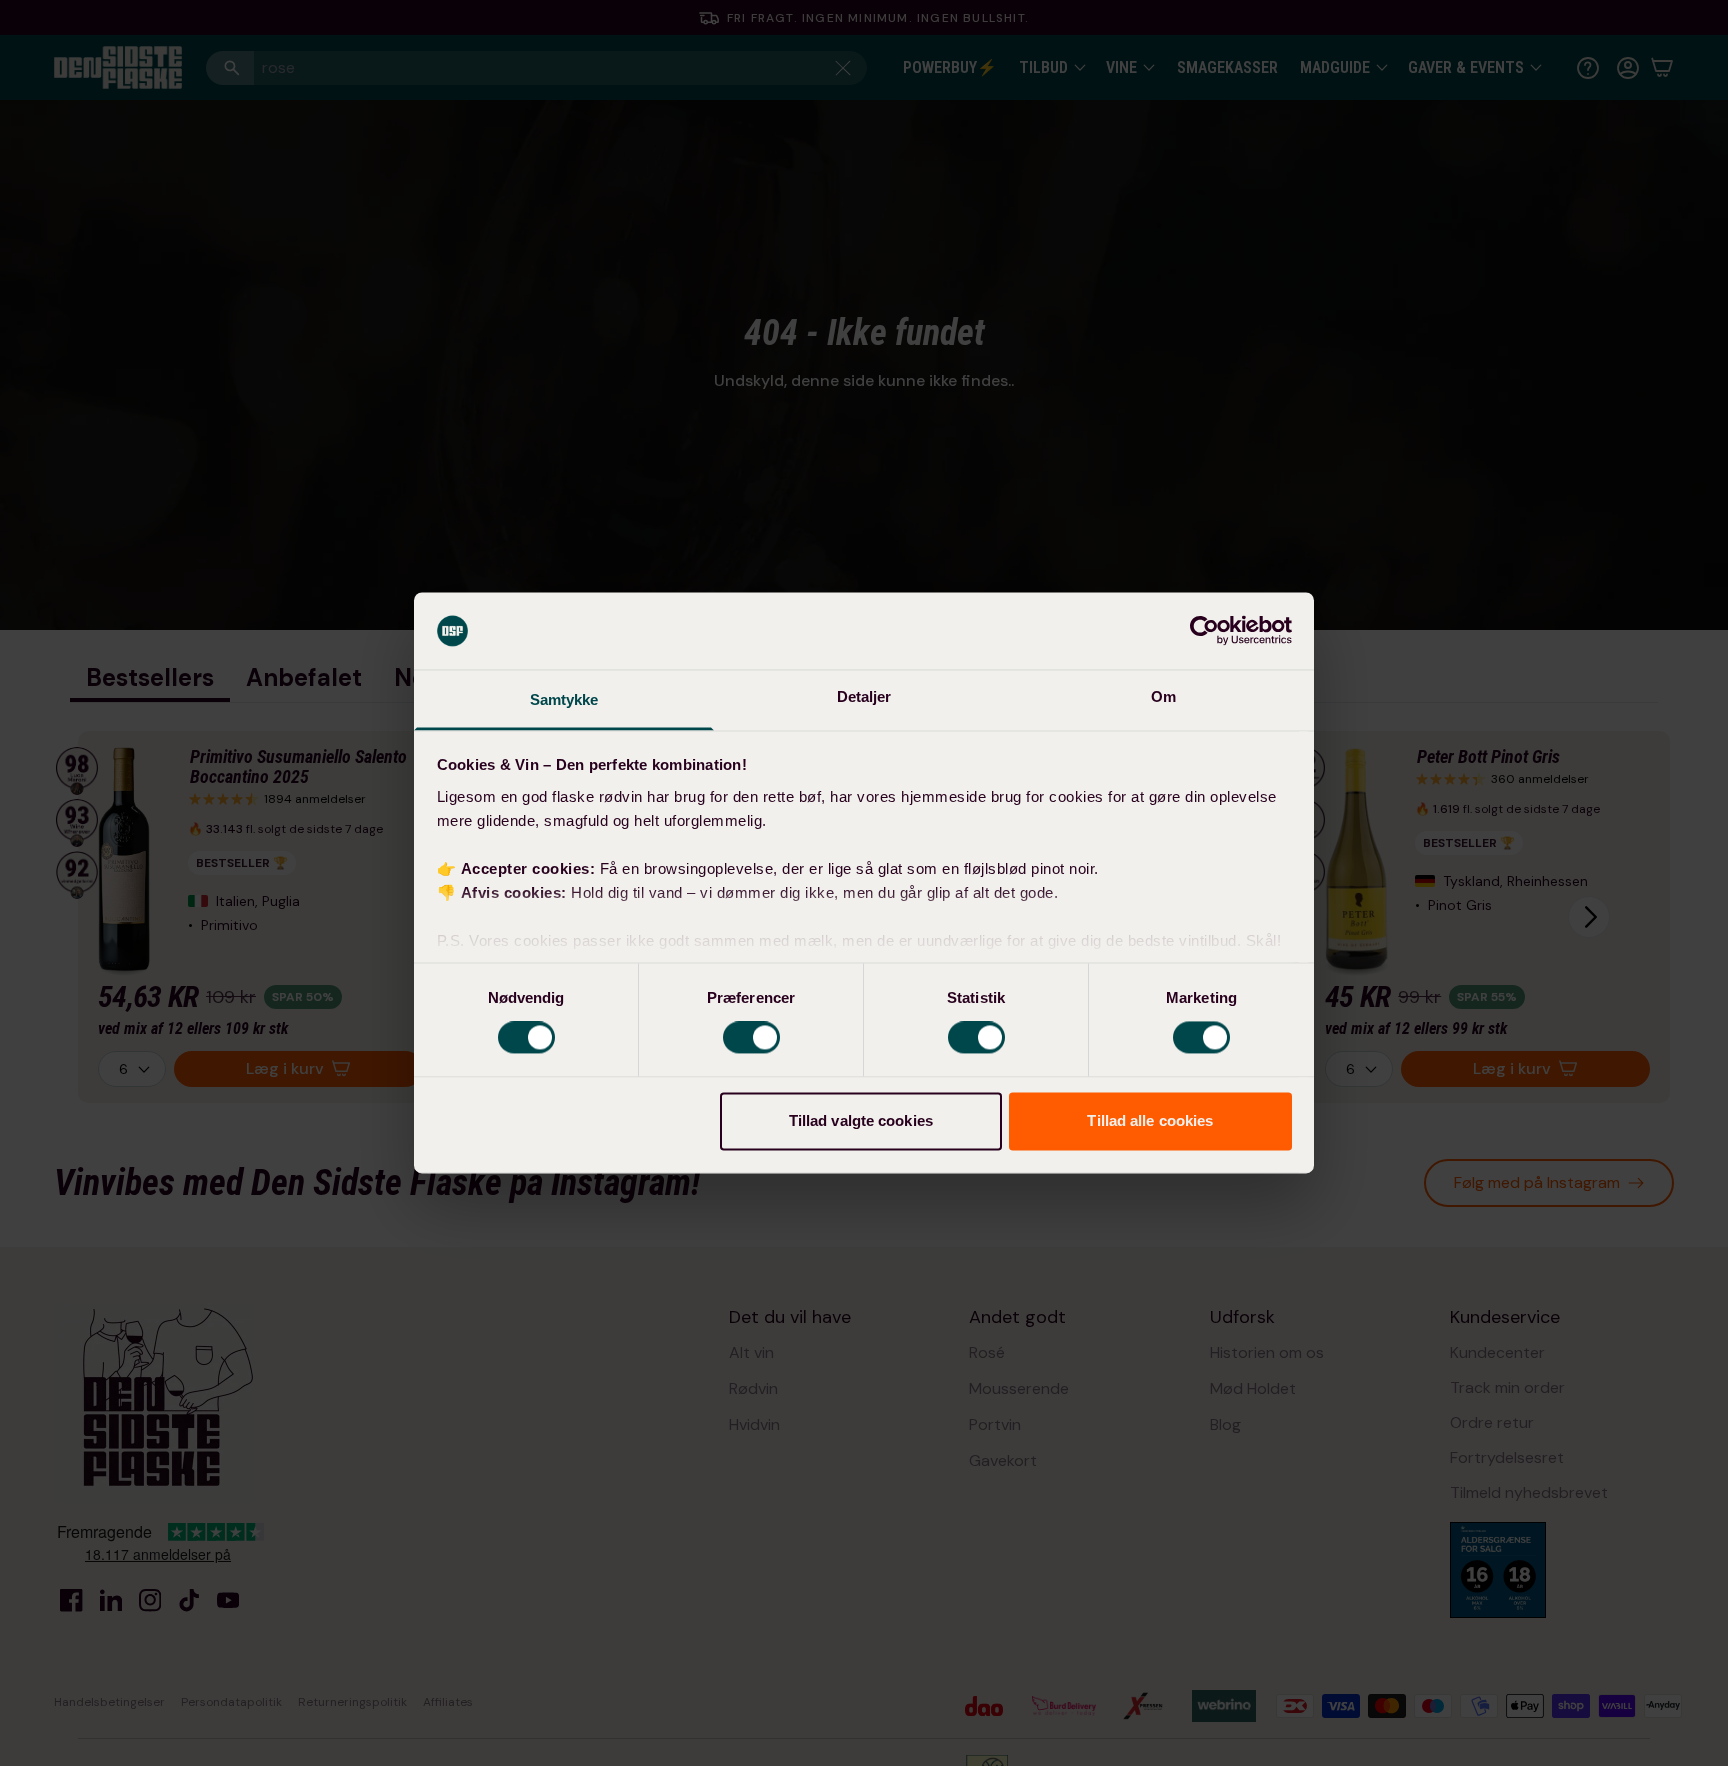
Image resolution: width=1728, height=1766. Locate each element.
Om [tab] (1163, 696)
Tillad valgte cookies (861, 1120)
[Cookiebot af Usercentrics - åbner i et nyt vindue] (1204, 631)
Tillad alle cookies (1150, 1120)
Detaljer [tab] (864, 696)
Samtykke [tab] (564, 699)
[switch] (751, 1038)
